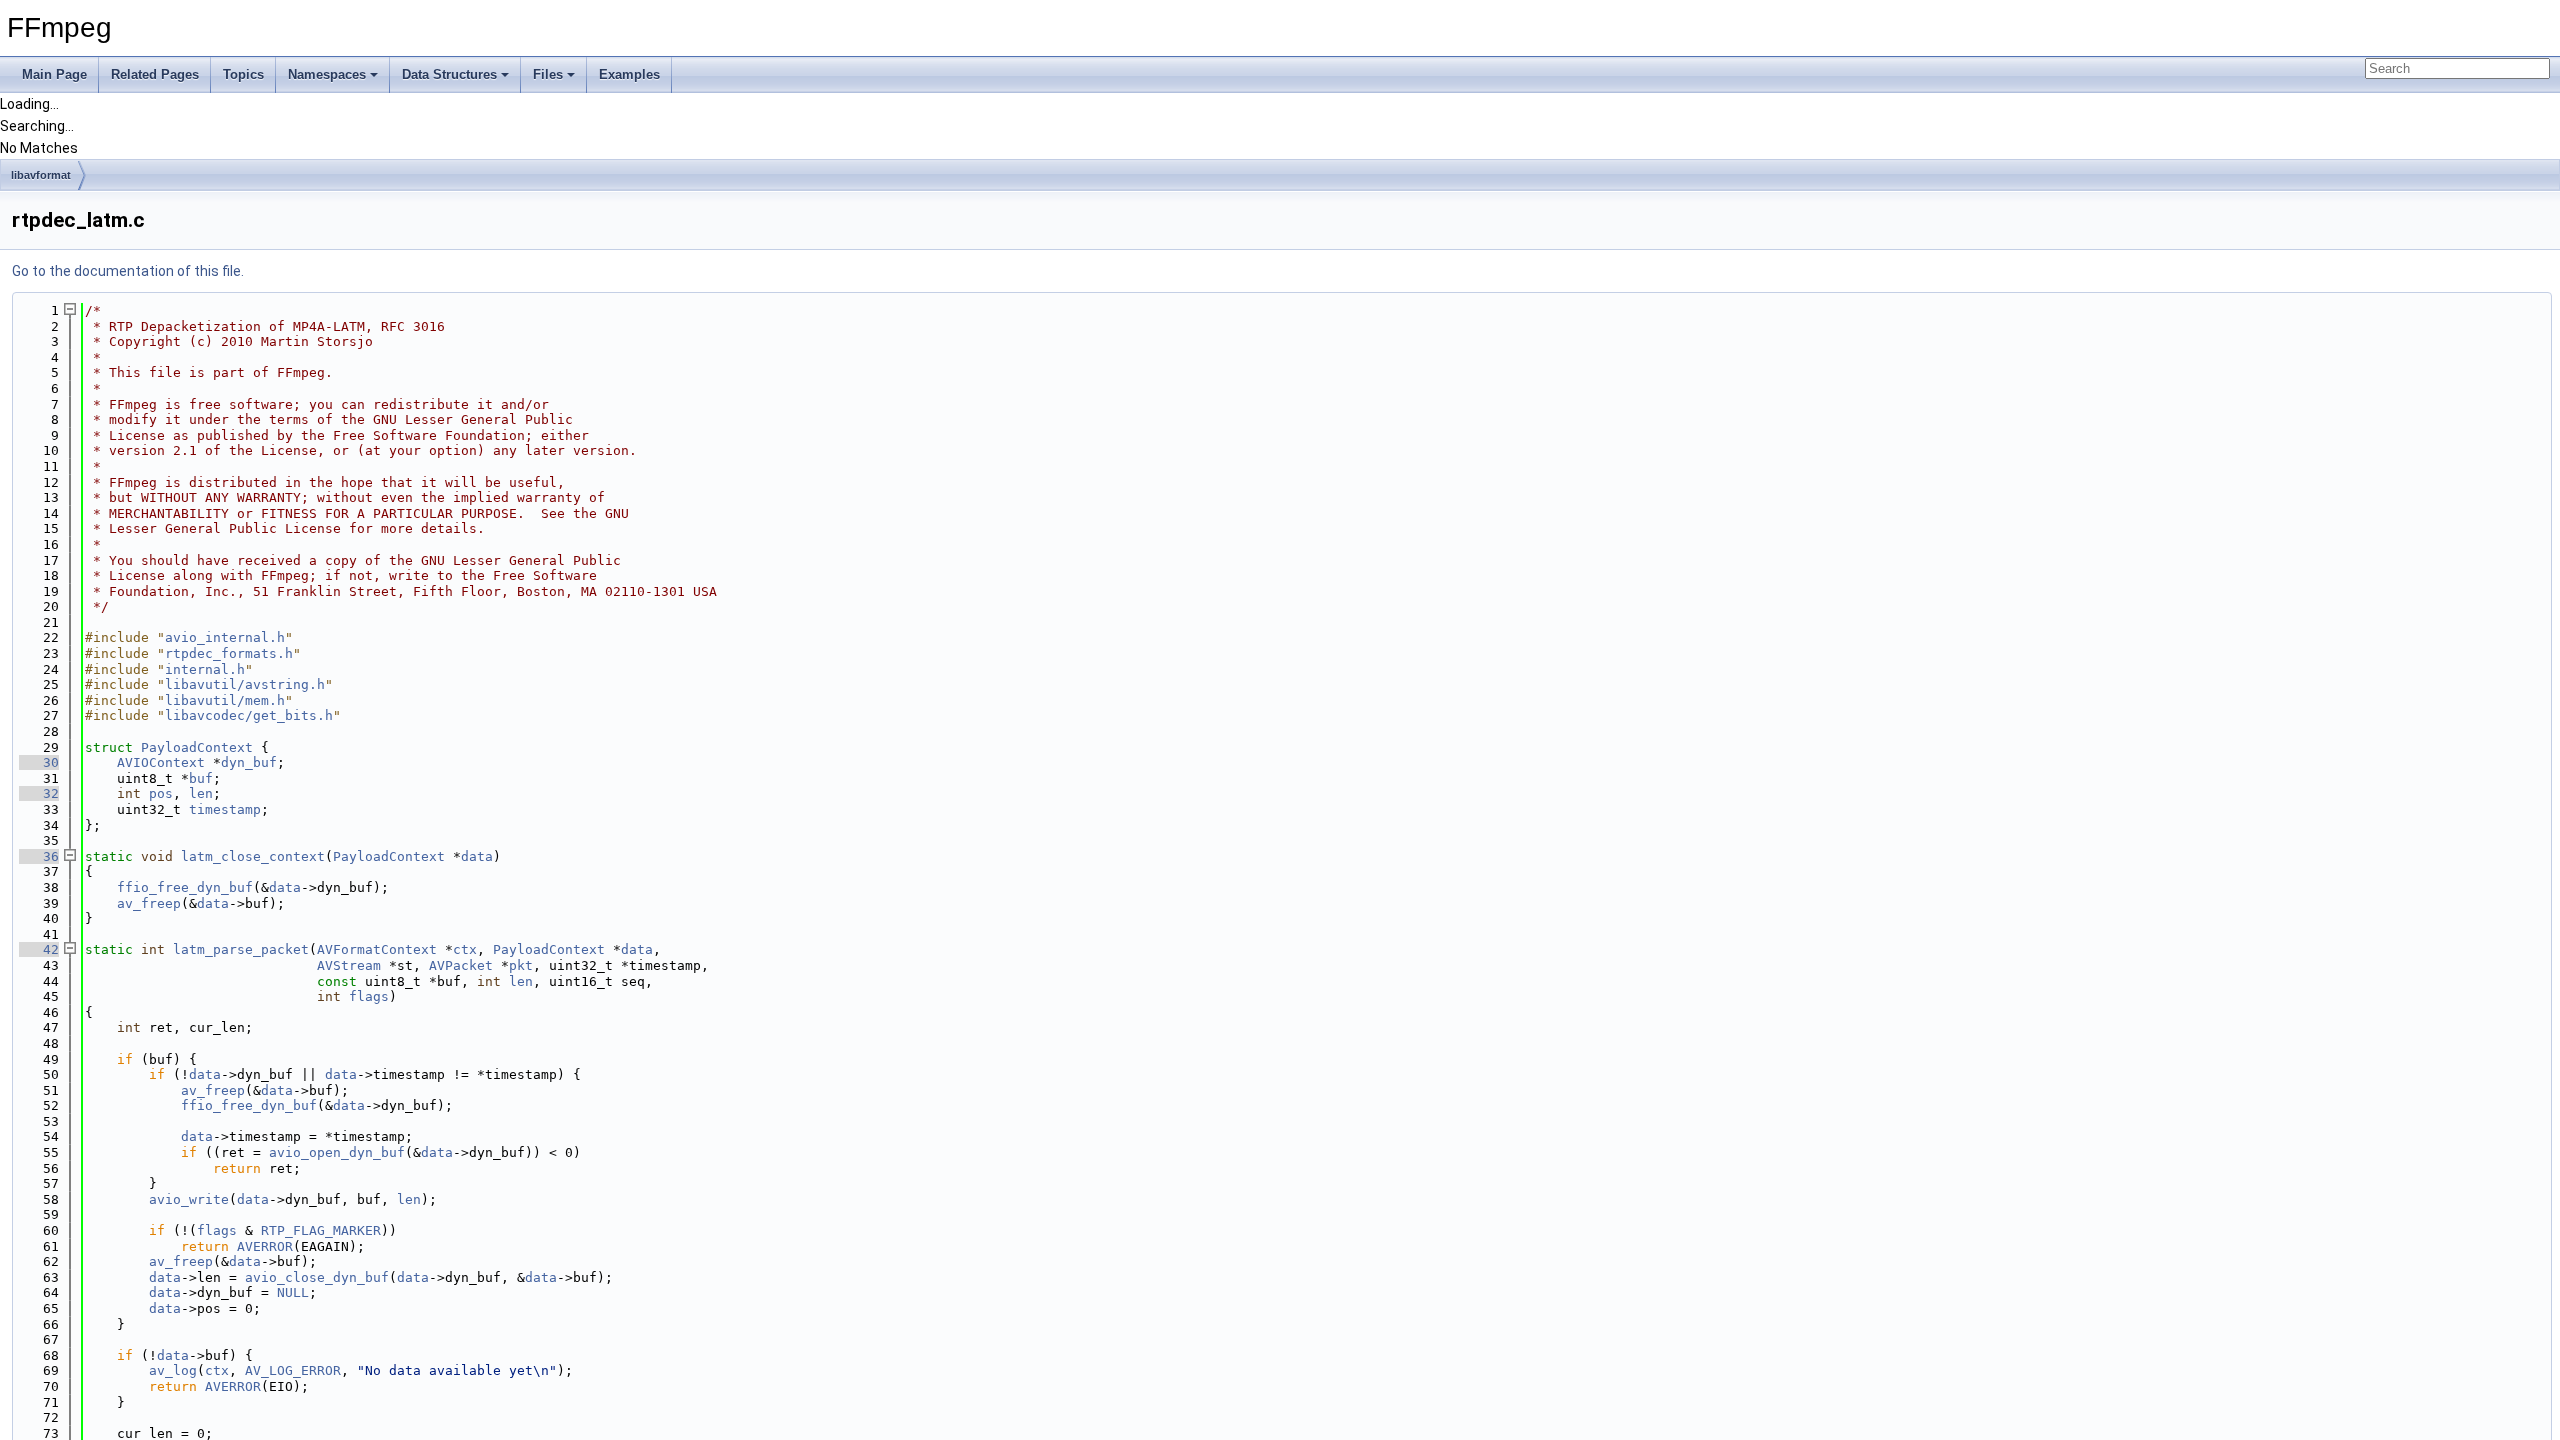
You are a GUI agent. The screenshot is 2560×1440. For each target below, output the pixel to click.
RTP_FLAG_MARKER (321, 1230)
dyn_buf (249, 762)
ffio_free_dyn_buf (185, 887)
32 (39, 793)
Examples (629, 74)
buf (201, 778)
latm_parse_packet (241, 949)
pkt (521, 965)
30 (39, 762)
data (477, 856)
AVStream (349, 965)
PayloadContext (197, 747)
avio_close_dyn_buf (317, 1277)
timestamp (225, 809)
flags (369, 996)
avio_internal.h (225, 637)
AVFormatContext (377, 949)
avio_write (189, 1199)
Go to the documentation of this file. (128, 271)
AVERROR (265, 1246)
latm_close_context (253, 856)
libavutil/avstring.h (245, 684)
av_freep (149, 903)
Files (548, 74)
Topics (243, 74)
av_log (173, 1370)
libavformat (41, 175)
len (201, 793)
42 (39, 949)
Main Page (54, 74)
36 (39, 856)
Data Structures (449, 74)
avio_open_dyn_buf (337, 1152)
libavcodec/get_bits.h (249, 715)
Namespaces (327, 74)
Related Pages (155, 74)
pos (161, 793)
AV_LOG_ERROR (293, 1370)
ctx (465, 949)
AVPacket (461, 965)
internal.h (205, 669)
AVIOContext (161, 762)
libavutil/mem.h (225, 700)
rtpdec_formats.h (229, 653)
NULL (293, 1292)
